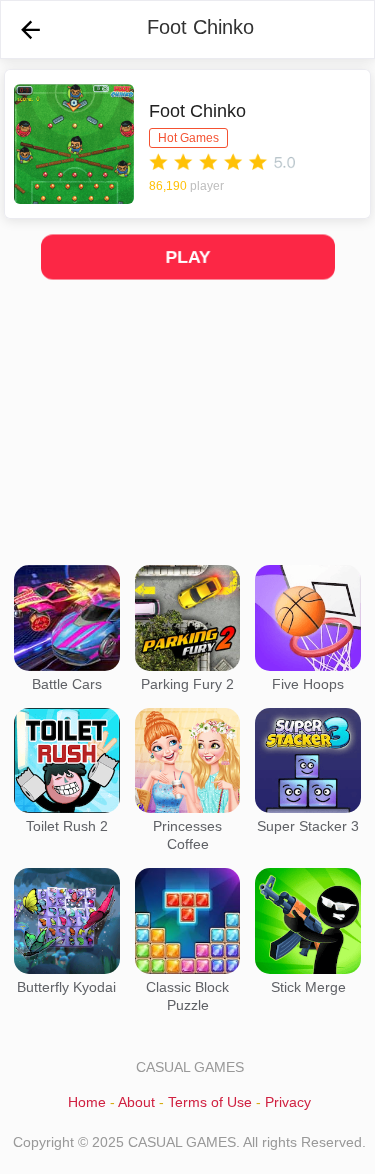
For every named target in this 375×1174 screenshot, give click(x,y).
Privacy (288, 1102)
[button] (30, 29)
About (136, 1102)
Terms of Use (210, 1102)
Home (87, 1102)
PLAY (188, 257)
